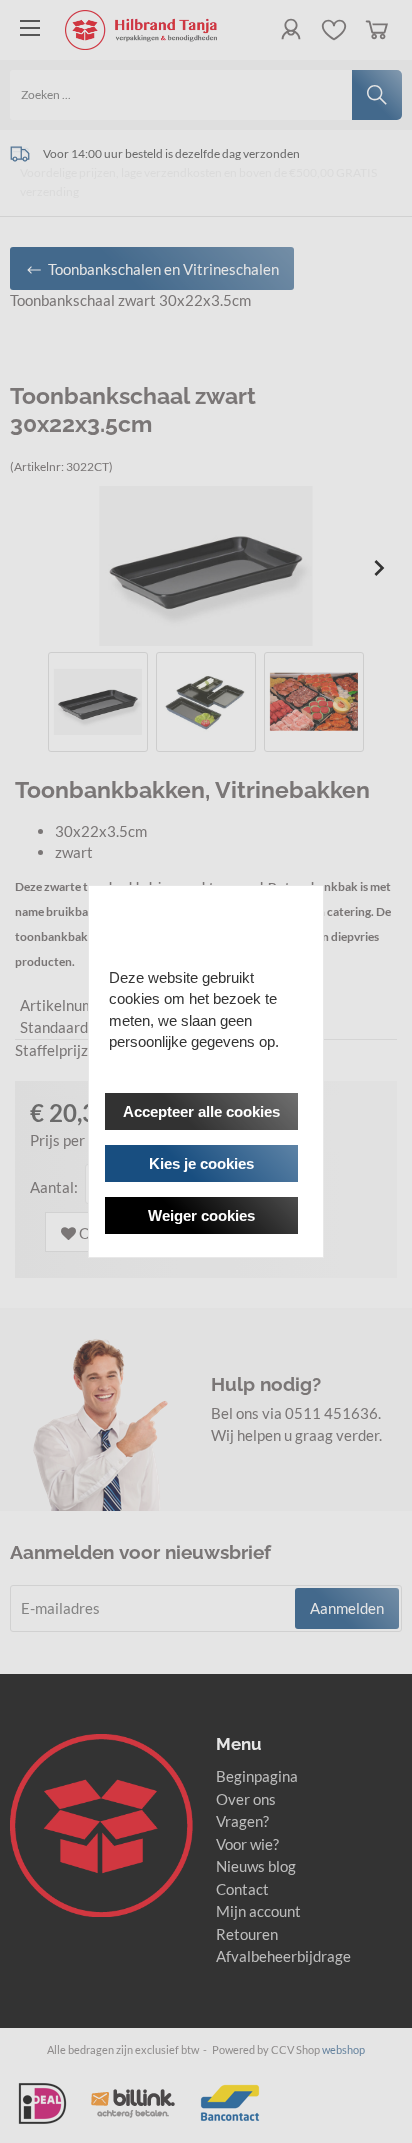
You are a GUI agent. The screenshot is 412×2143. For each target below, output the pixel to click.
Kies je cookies (201, 1163)
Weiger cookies (201, 1215)
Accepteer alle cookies (201, 1111)
